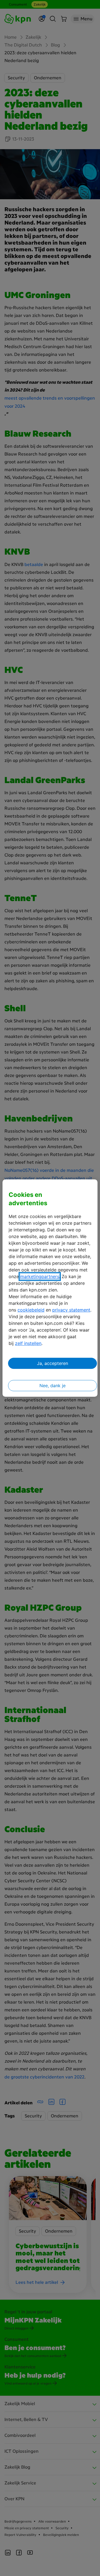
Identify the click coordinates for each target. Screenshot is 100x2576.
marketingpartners (40, 1276)
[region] (50, 1288)
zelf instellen (28, 1343)
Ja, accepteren (52, 1363)
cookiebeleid (31, 1310)
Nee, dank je (52, 1386)
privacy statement (71, 1310)
